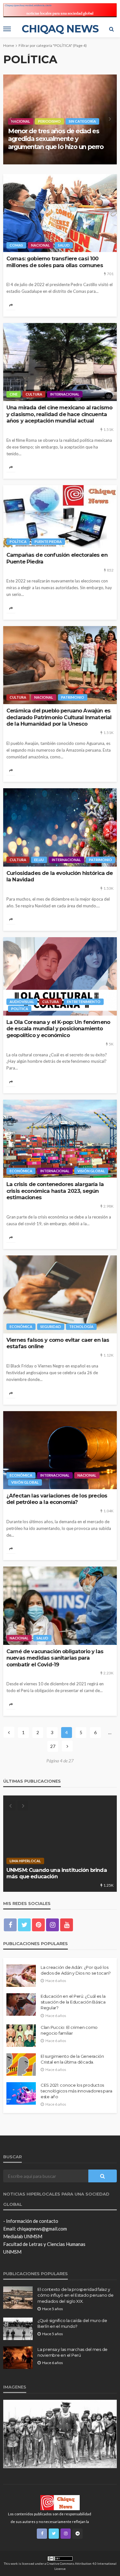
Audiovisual (22, 1002)
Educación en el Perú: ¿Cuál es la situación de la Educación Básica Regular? (73, 2002)
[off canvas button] (7, 29)
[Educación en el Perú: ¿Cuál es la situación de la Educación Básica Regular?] (21, 2004)
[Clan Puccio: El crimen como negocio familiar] (21, 2036)
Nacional (21, 121)
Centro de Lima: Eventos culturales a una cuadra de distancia (59, 1873)
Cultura (34, 394)
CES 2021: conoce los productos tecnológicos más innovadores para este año (76, 2091)
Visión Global (91, 1171)
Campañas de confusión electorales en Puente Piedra (57, 558)
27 (53, 1746)
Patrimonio (73, 697)
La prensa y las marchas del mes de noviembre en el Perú (72, 2352)
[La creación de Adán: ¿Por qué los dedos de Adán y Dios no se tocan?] (21, 1976)
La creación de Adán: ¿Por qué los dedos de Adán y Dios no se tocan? (76, 1970)
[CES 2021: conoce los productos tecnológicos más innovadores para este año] (21, 2093)
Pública (71, 121)
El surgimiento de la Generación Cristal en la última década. (72, 2059)
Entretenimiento (84, 1002)
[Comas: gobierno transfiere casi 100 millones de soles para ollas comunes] (60, 213)
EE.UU (39, 860)
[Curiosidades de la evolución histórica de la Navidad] (60, 827)
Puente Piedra (48, 541)
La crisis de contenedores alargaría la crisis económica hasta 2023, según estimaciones (55, 1191)
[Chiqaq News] (60, 2502)
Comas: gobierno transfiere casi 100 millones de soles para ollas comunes (55, 262)
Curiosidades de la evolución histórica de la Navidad (60, 876)
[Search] (111, 29)
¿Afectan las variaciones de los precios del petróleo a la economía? (57, 1499)
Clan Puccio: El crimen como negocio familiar (69, 2030)
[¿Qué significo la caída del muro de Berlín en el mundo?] (18, 2329)
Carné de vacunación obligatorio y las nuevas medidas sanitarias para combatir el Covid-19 (55, 1658)
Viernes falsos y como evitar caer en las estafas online (58, 1343)
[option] (60, 119)
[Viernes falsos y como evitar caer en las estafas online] (60, 1294)
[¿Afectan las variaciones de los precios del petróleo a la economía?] (60, 1450)
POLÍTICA (47, 121)
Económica (21, 1171)
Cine (14, 394)
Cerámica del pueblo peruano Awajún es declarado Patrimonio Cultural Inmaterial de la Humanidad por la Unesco (59, 717)
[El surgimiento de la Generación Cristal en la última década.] (21, 2065)
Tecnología (81, 1327)
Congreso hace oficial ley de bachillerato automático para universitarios (50, 139)
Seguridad (51, 1327)
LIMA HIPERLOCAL (71, 1861)
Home (9, 45)
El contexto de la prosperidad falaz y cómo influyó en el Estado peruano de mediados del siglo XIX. (76, 2295)
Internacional (65, 394)
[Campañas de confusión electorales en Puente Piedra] (60, 517)
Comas (16, 245)
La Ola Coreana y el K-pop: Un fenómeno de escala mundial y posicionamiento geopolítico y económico (58, 1029)
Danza (41, 1861)
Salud (64, 245)
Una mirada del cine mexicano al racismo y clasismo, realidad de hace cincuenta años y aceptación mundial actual (59, 414)
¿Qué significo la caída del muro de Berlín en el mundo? (72, 2323)
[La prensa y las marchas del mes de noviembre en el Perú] (18, 2358)
